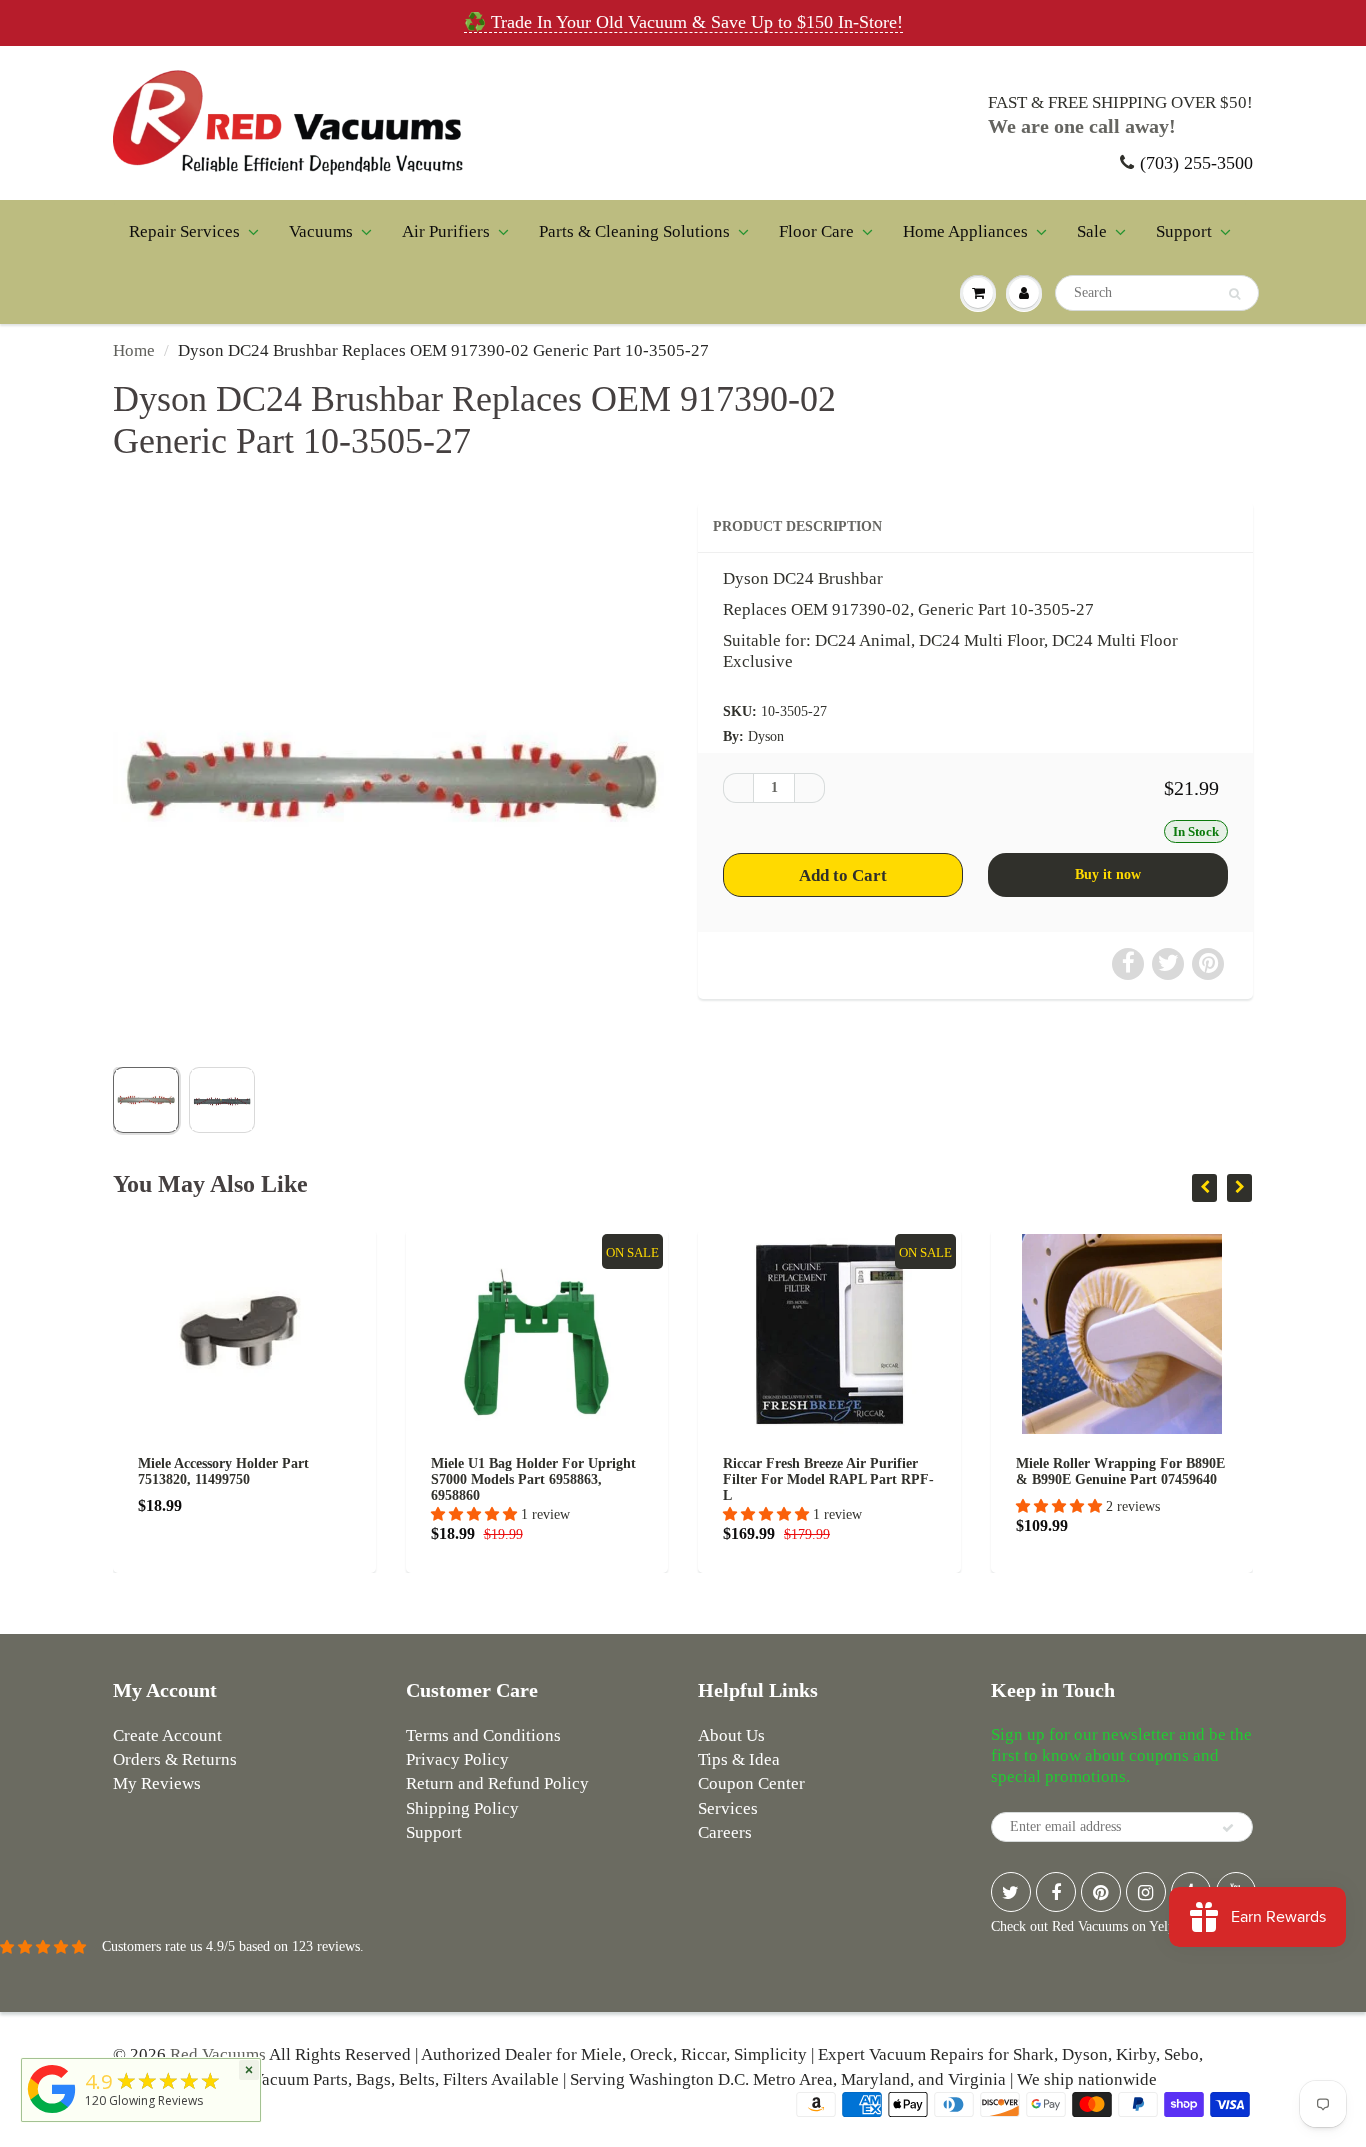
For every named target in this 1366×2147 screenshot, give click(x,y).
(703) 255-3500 (1196, 163)
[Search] (1234, 294)
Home (134, 350)
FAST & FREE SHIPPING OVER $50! (1120, 102)
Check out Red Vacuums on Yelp (1083, 1926)
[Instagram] (1146, 1892)
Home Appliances (965, 231)
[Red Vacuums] (52, 2113)
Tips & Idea (739, 1759)
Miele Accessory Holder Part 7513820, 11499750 (125, 1471)
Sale (1092, 231)
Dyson (766, 736)
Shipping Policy (462, 1808)
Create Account (167, 1735)
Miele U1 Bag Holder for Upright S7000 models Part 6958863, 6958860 (435, 1479)
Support (1184, 231)
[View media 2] (222, 1100)
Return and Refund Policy (497, 1783)
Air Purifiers (446, 231)
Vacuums (321, 231)
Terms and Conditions (483, 1735)
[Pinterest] (1101, 1892)
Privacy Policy (457, 1759)
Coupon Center (751, 1783)
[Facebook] (1056, 1892)
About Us (731, 1735)
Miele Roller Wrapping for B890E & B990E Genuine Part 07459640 (1022, 1471)
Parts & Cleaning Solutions (634, 231)
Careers (725, 1832)
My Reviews (157, 1783)
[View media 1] (146, 1100)
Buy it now (1108, 874)
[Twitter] (1011, 1892)
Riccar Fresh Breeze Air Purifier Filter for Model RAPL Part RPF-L (730, 1479)
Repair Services (184, 231)
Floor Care (816, 231)
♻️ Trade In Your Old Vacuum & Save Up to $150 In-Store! (683, 22)
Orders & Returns (175, 1759)
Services (728, 1808)
